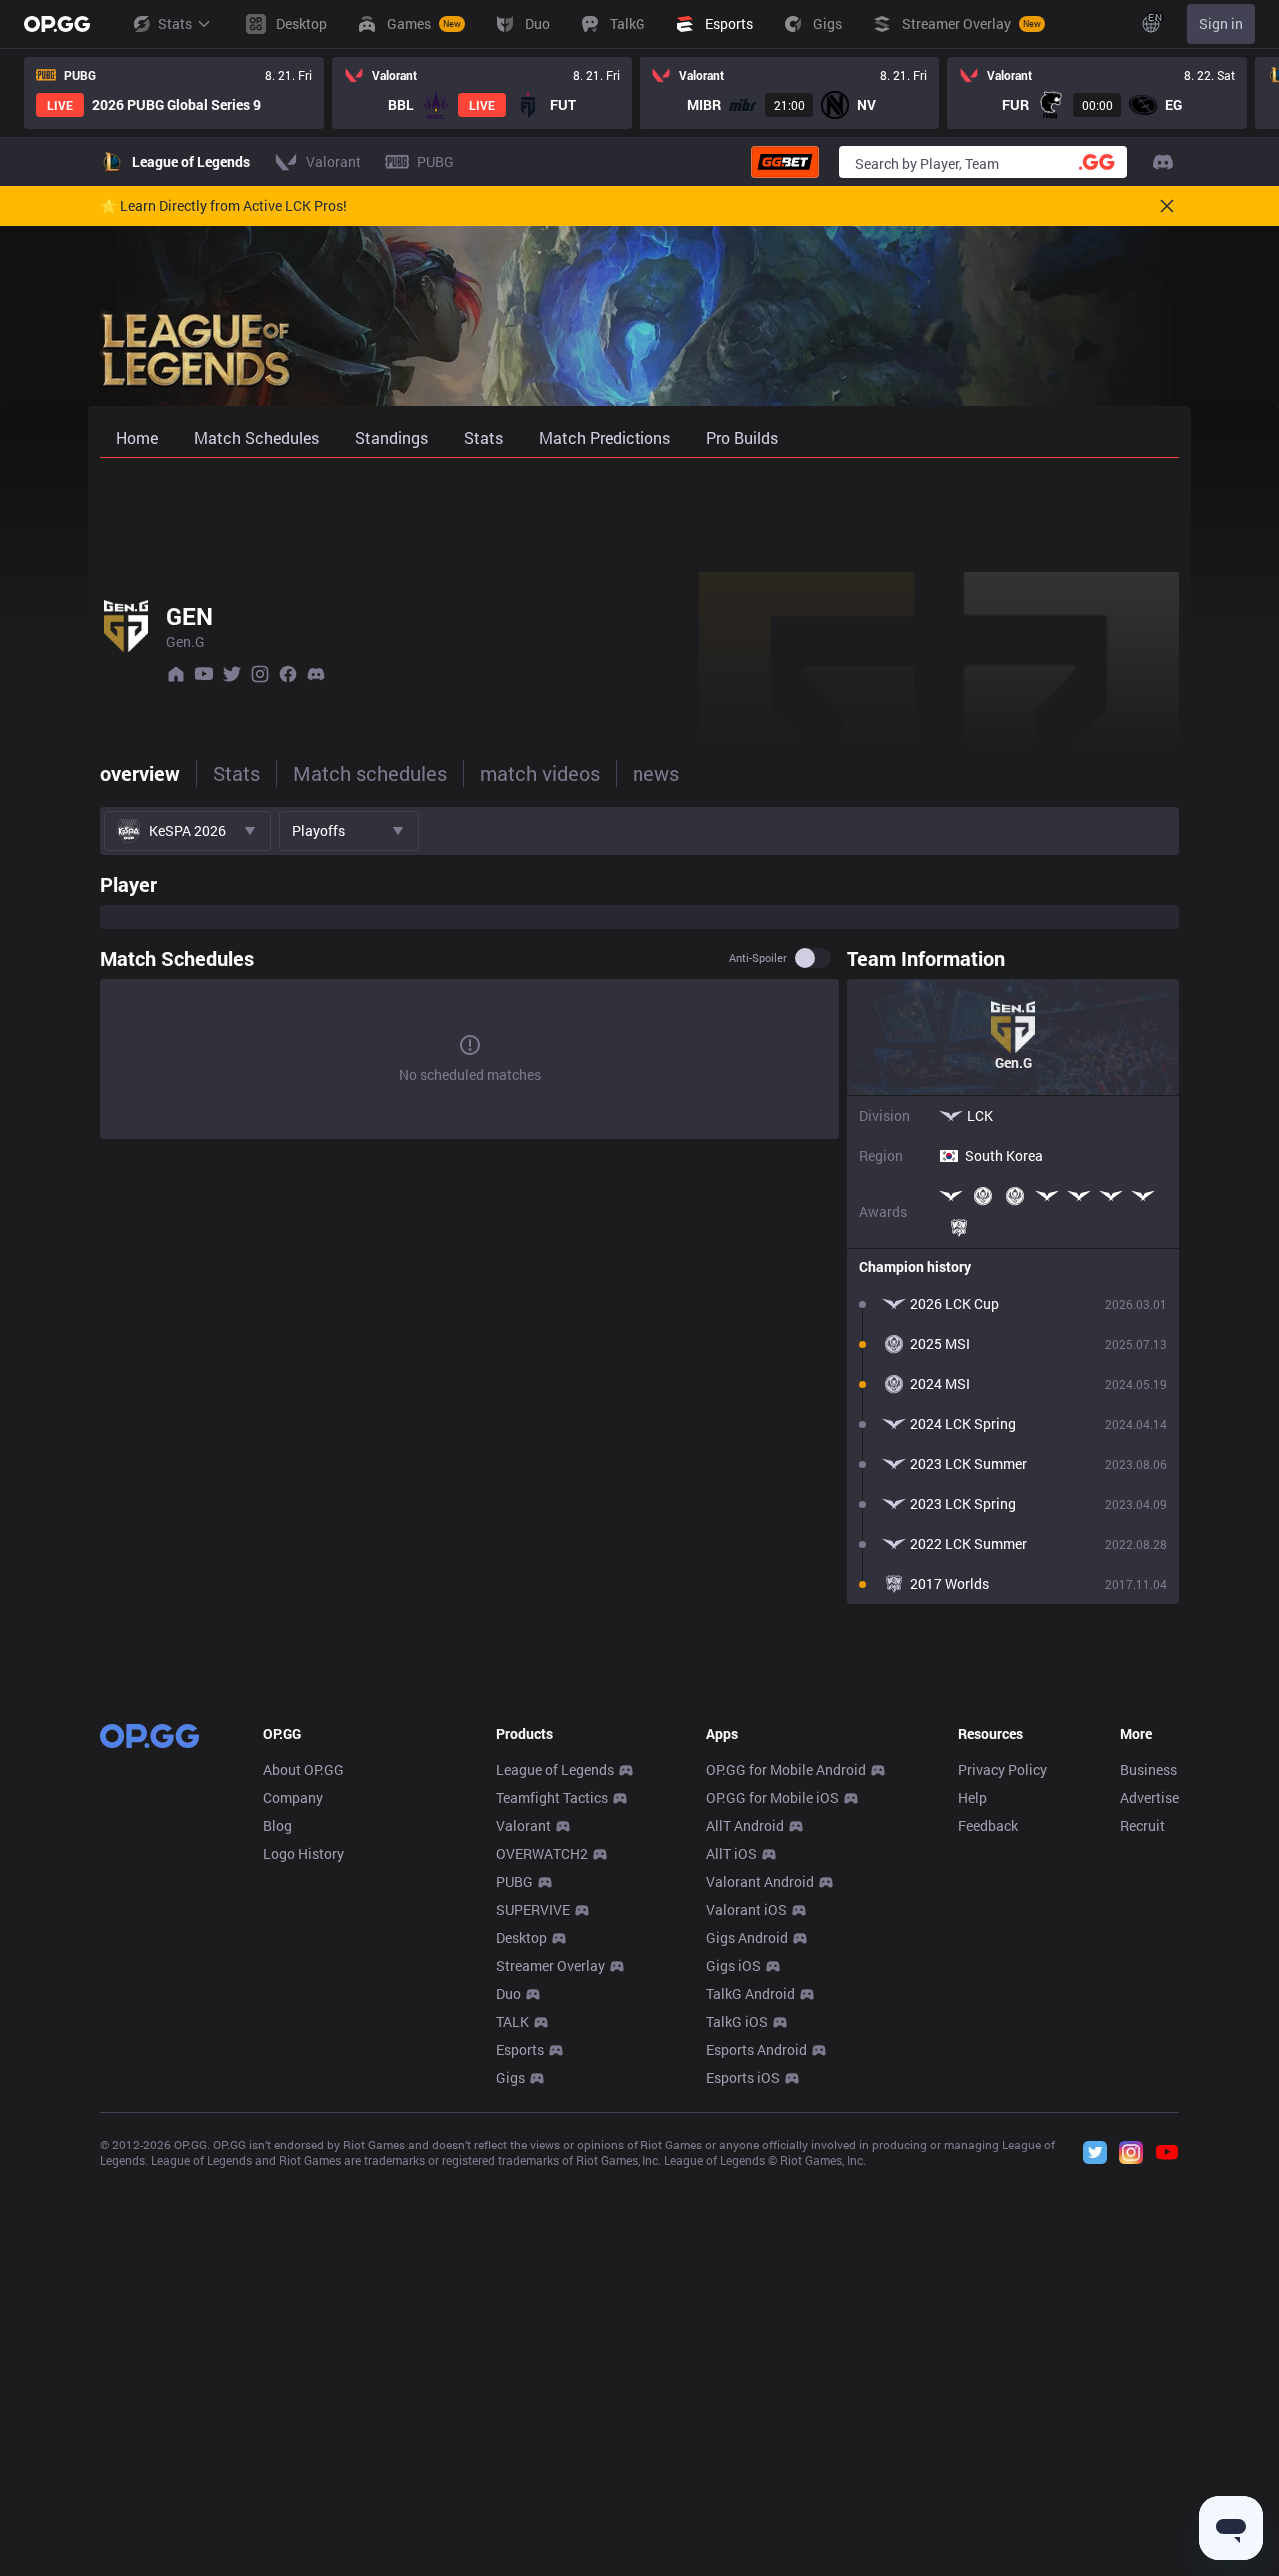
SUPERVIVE (533, 1909)
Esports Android (757, 2049)
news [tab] (656, 773)
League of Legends (555, 1769)
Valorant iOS (747, 1909)
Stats (175, 23)
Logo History (303, 1853)
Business (1149, 1769)
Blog (277, 1825)
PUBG (514, 1881)
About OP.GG (303, 1769)
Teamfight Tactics (552, 1797)
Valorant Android (760, 1881)
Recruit (1143, 1825)
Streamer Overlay (550, 1965)
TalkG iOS (737, 2021)
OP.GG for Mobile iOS (773, 1797)
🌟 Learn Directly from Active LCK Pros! (223, 206)
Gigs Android (747, 1937)
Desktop (521, 1937)
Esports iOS (743, 2077)
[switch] (813, 958)
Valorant (523, 1825)
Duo (508, 1993)
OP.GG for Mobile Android (786, 1769)
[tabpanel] (639, 1234)
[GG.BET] (785, 162)
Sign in (1221, 23)
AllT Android (745, 1825)
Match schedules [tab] (370, 773)
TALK (512, 2021)
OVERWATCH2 (542, 1853)
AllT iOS (732, 1853)
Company (293, 1797)
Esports (520, 2049)
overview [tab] (140, 773)
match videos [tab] (540, 773)
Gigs (510, 2077)
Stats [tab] (236, 773)
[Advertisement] (639, 511)
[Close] (1167, 206)
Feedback (988, 1825)
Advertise (1150, 1797)
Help (973, 1797)
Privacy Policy (1003, 1769)
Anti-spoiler (758, 958)
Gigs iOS (734, 1965)
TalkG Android (751, 1993)
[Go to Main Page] (57, 24)
